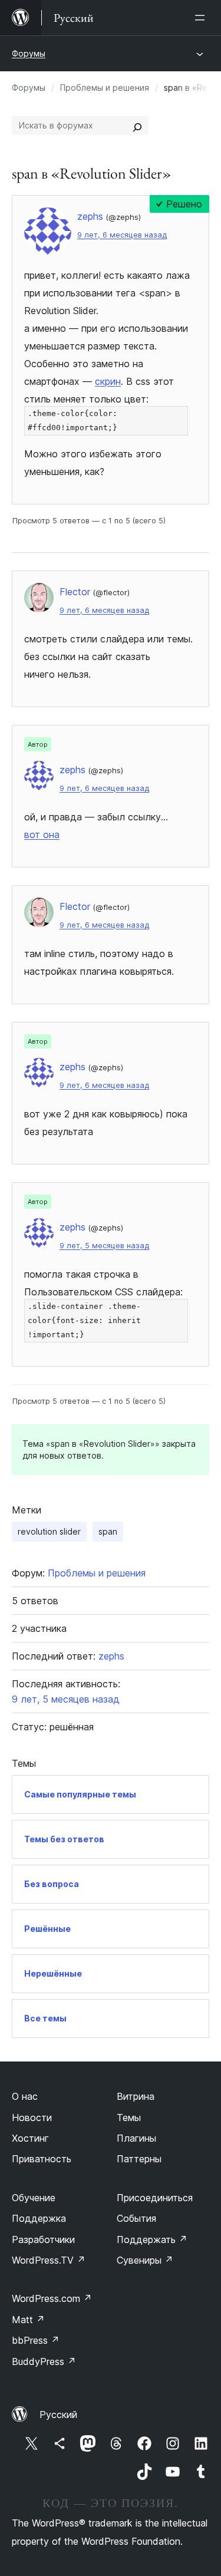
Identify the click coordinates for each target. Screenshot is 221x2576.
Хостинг (30, 2138)
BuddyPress (44, 2361)
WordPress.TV (49, 2260)
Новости (32, 2117)
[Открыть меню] (202, 18)
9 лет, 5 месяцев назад (104, 1246)
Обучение (34, 2198)
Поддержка (39, 2218)
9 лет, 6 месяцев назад (122, 235)
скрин (108, 381)
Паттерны (139, 2159)
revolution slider (49, 1531)
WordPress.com (52, 2298)
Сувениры (145, 2260)
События (136, 2218)
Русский (58, 2415)
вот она (42, 835)
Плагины (136, 2138)
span (108, 1531)
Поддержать (152, 2239)
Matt (28, 2320)
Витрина (136, 2096)
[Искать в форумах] (137, 126)
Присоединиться (155, 2198)
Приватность (42, 2159)
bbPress (36, 2340)
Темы (129, 2117)
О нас (25, 2096)
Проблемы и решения (105, 88)
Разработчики (43, 2239)
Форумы (29, 53)
